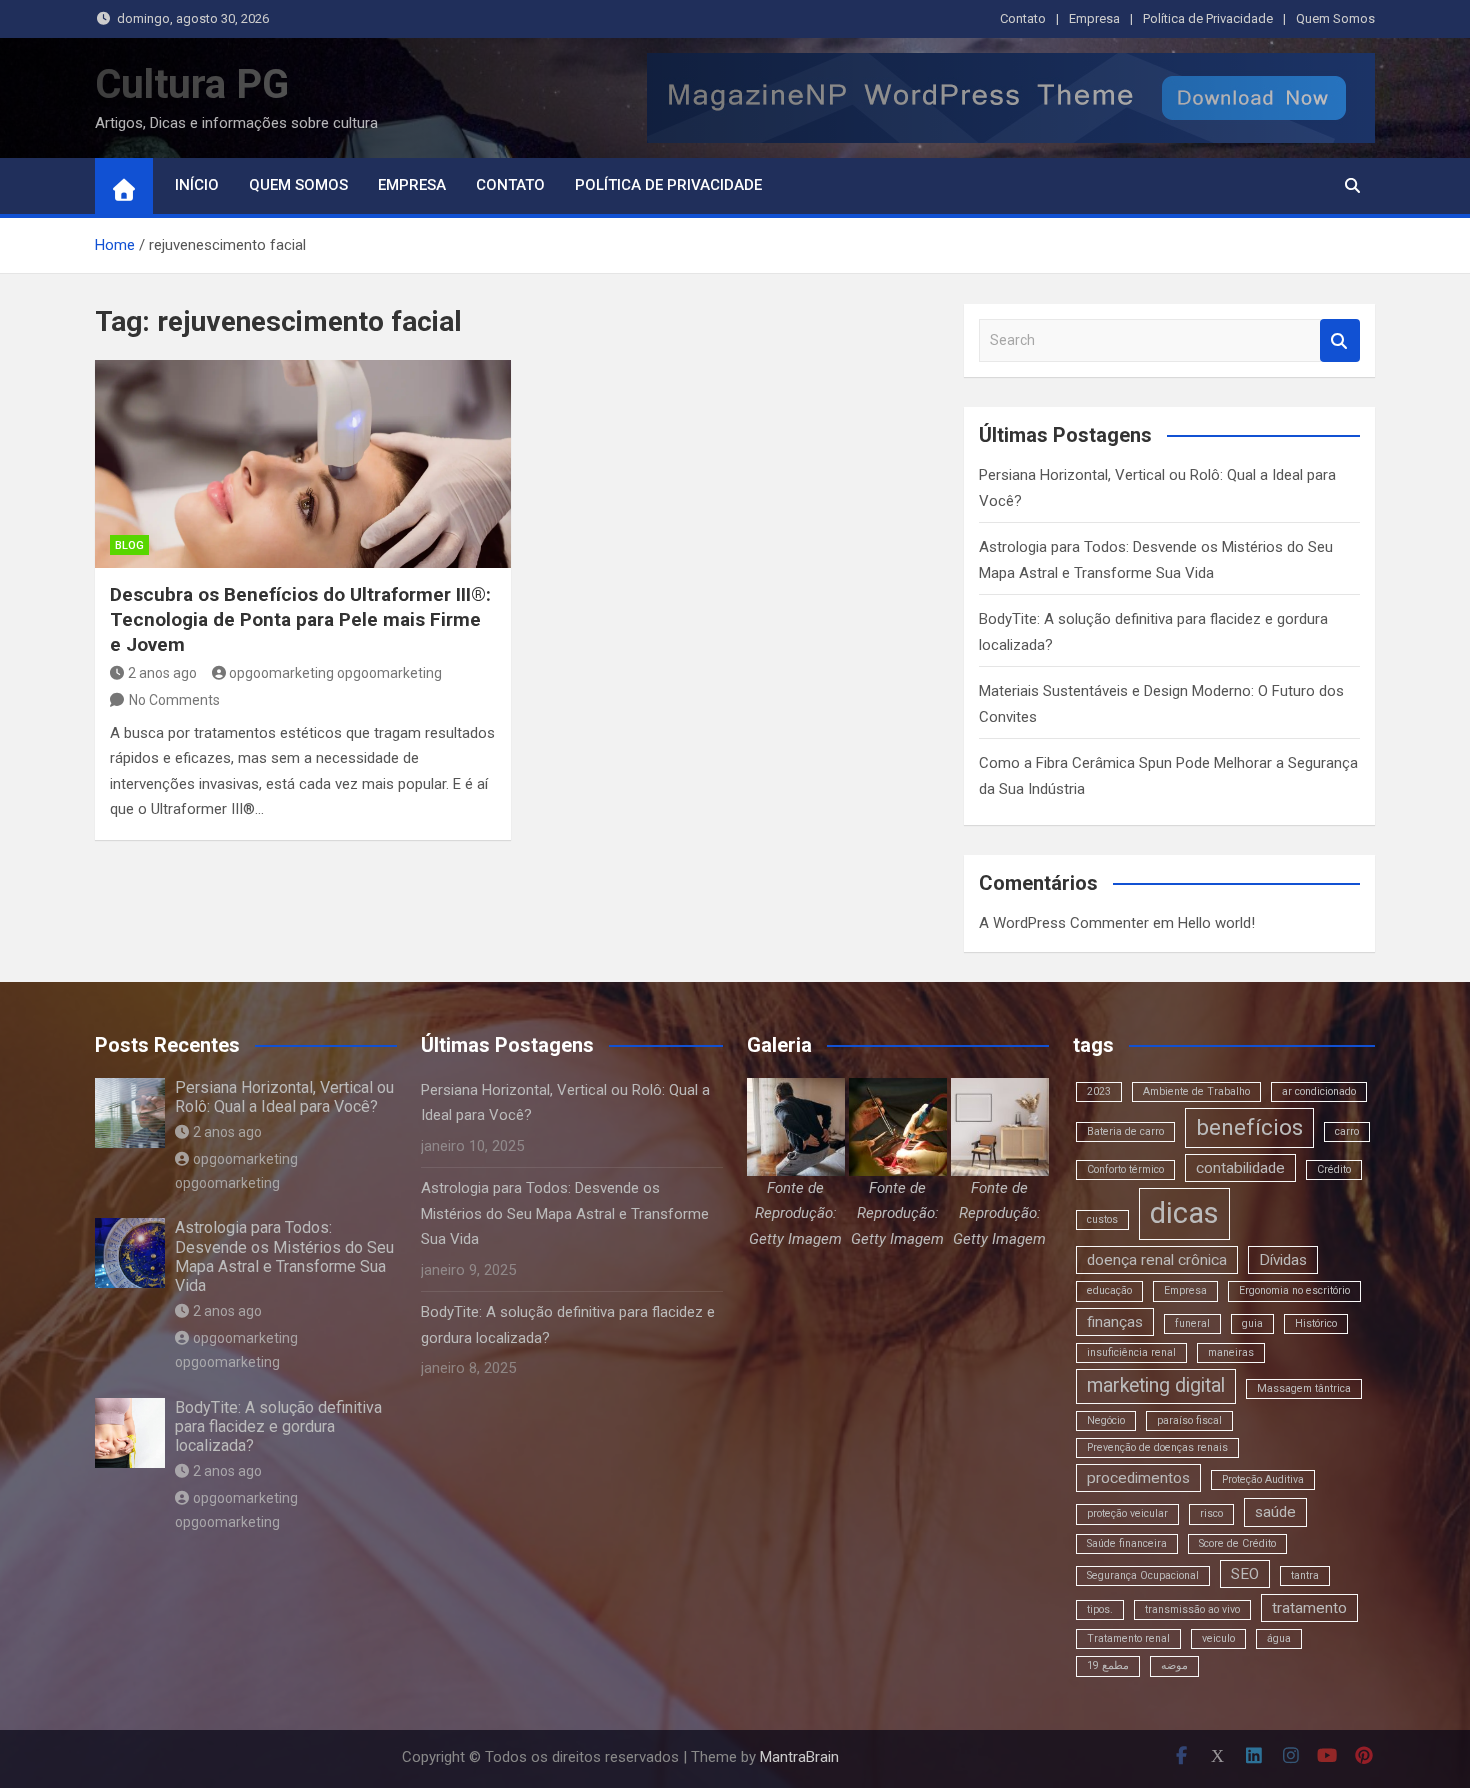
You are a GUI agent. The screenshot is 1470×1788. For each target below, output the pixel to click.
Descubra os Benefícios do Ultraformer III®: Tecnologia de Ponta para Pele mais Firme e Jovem (300, 619)
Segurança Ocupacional (1143, 1575)
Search (1340, 340)
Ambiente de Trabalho (1196, 1091)
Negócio (1106, 1420)
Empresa (1094, 18)
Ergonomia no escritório (1294, 1290)
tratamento (1309, 1608)
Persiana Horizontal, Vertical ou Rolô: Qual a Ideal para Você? (284, 1097)
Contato (1023, 18)
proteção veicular (1127, 1513)
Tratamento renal (1128, 1638)
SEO (1245, 1574)
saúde (1275, 1512)
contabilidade (1240, 1168)
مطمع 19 (1108, 1665)
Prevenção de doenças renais (1157, 1447)
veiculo (1218, 1638)
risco (1211, 1513)
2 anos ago (162, 673)
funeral (1192, 1323)
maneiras (1231, 1352)
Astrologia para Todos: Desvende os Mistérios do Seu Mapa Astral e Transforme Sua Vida (284, 1256)
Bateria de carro (1125, 1131)
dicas (1184, 1213)
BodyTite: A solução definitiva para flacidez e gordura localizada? (278, 1426)
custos (1102, 1219)
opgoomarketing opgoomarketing (335, 673)
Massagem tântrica (1304, 1388)
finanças (1115, 1322)
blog (129, 545)
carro (1347, 1131)
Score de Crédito (1237, 1543)
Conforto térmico (1125, 1169)
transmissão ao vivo (1192, 1609)
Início (197, 185)
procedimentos (1138, 1478)
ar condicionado (1319, 1091)
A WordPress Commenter (1064, 923)
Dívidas (1283, 1260)
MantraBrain (799, 1757)
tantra (1305, 1575)
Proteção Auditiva (1263, 1479)
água (1279, 1638)
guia (1252, 1323)
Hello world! (1216, 923)
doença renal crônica (1157, 1260)
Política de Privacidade (1208, 18)
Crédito (1334, 1169)
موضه (1174, 1665)
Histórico (1316, 1323)
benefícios (1249, 1127)
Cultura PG (192, 84)
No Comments (174, 700)
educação (1109, 1290)
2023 (1099, 1091)
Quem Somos (1335, 18)
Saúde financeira (1127, 1543)
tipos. (1100, 1609)
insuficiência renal (1131, 1352)
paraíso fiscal (1189, 1420)
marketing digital (1156, 1385)
